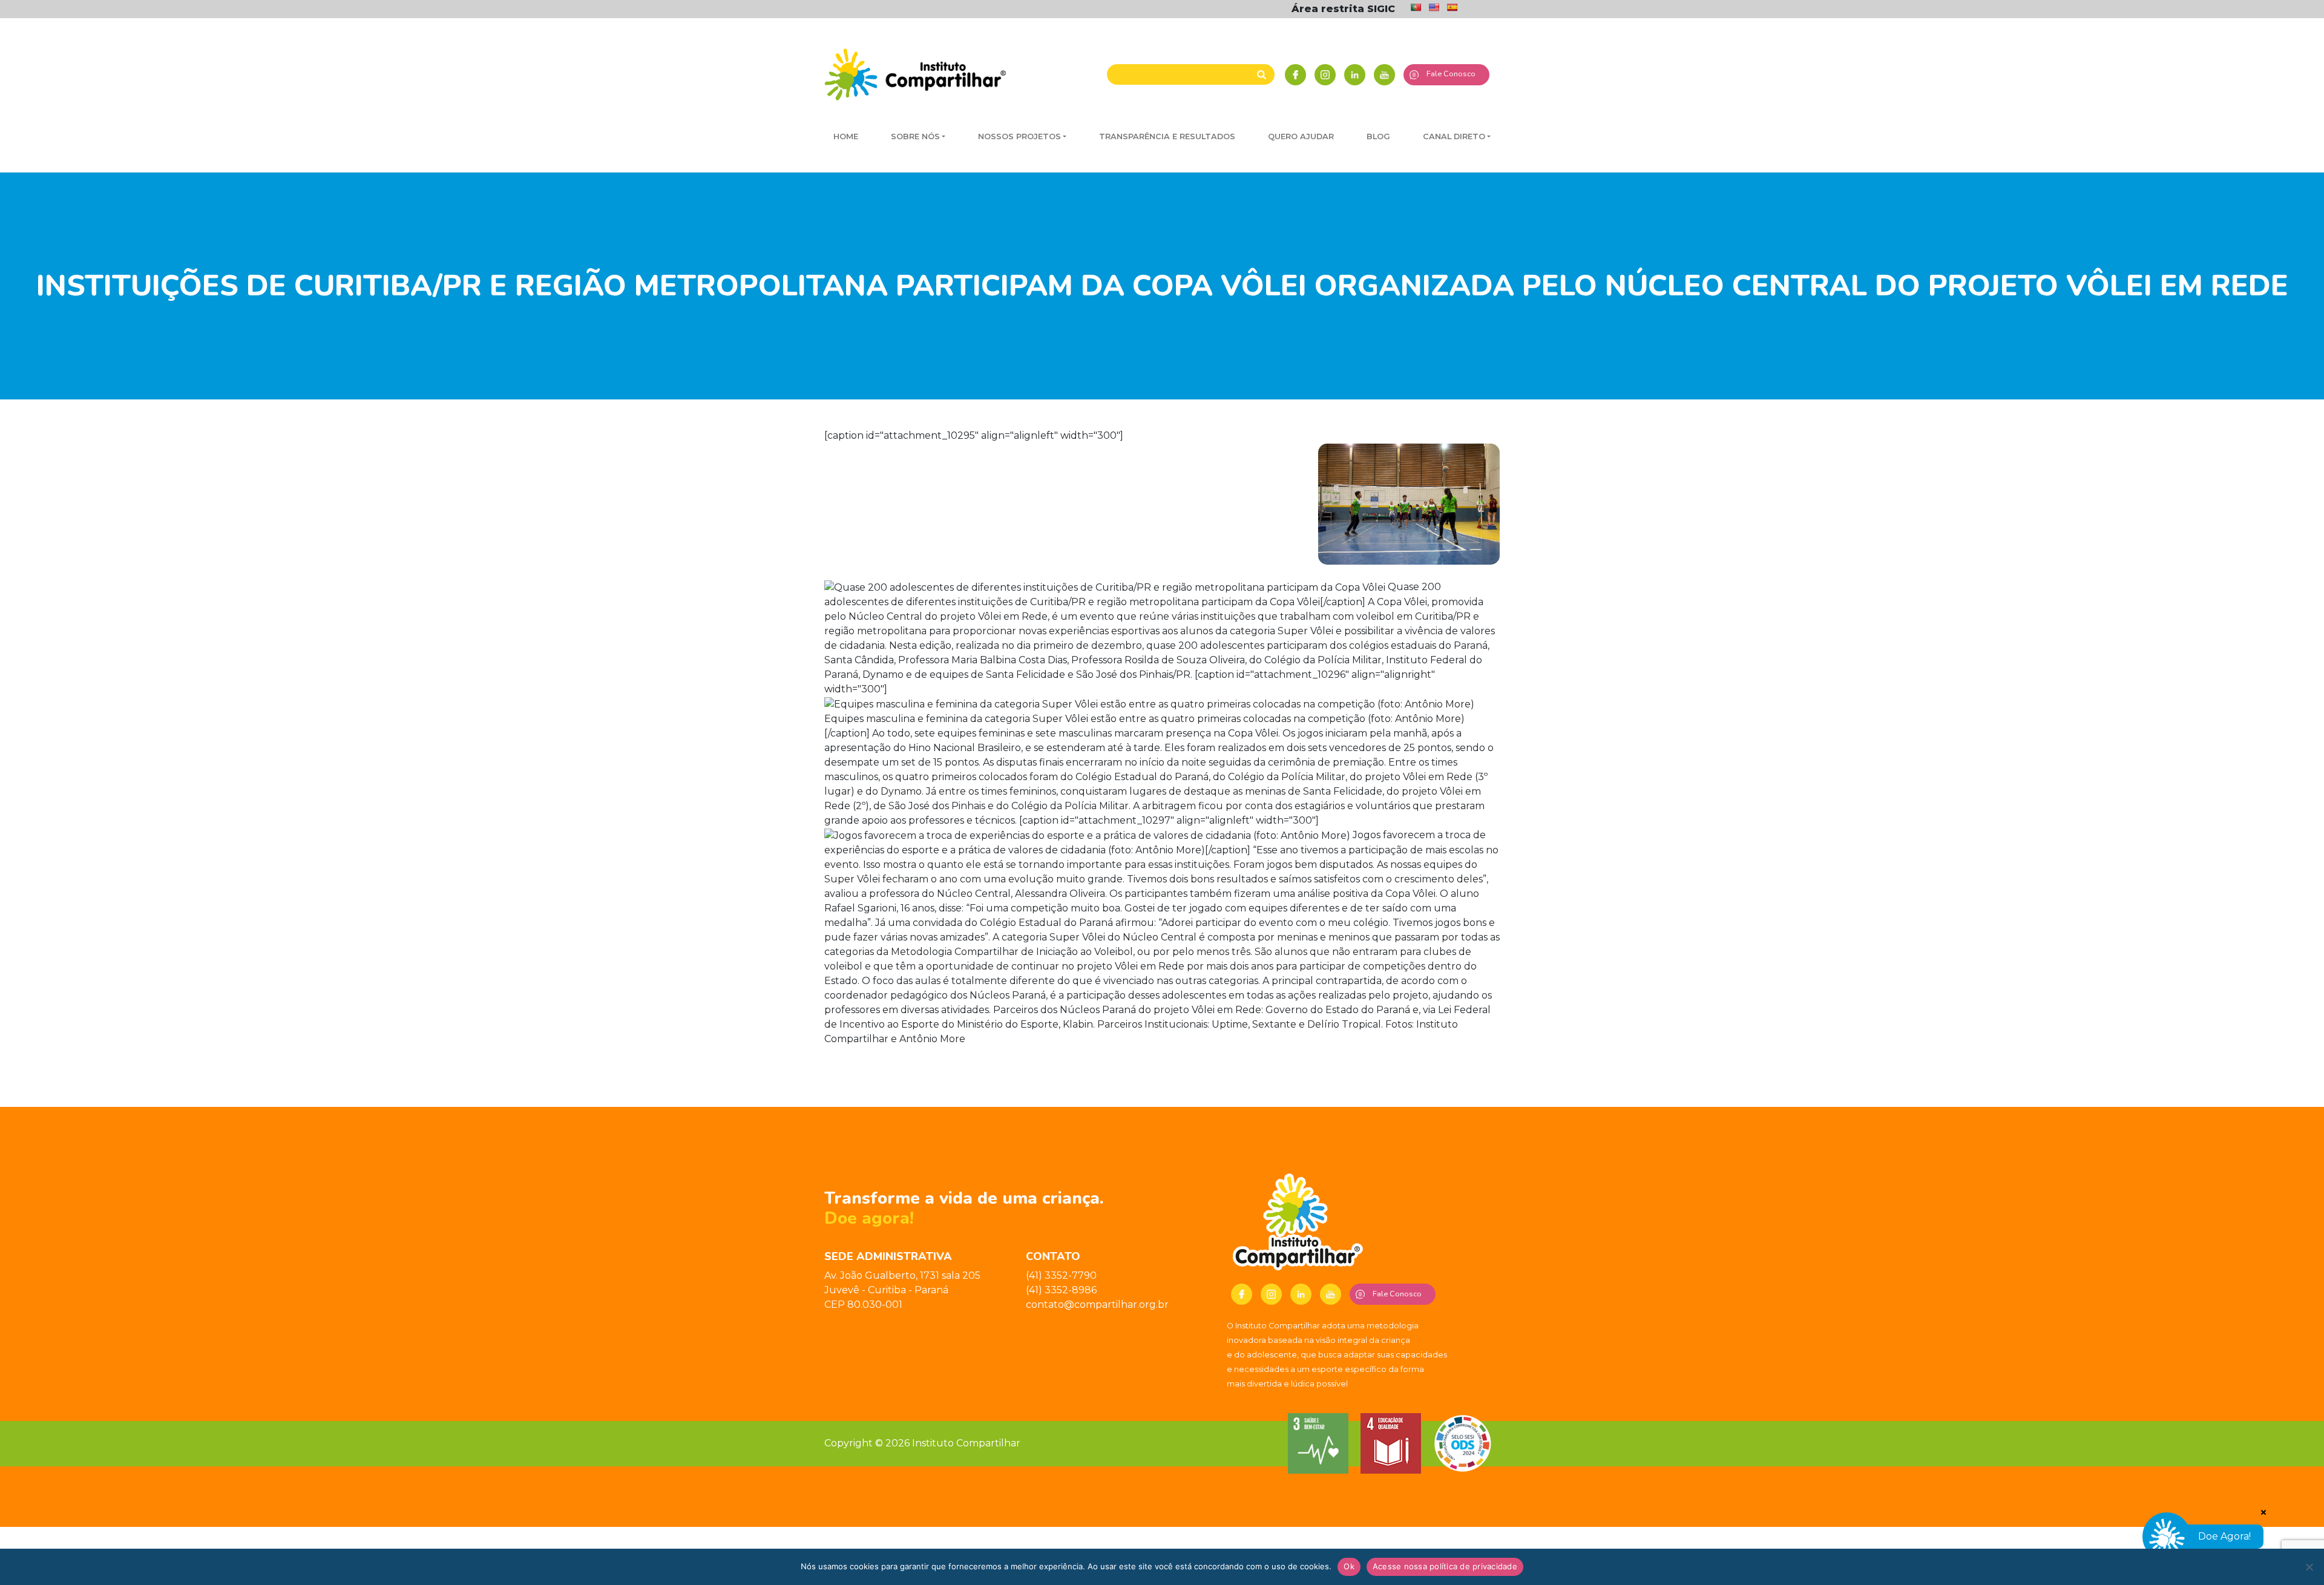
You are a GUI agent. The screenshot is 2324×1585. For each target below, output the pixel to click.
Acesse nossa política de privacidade (1445, 1566)
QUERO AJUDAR (1301, 136)
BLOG (1378, 136)
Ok (1349, 1566)
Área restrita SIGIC (1343, 9)
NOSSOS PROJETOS (1019, 136)
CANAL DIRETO (1454, 136)
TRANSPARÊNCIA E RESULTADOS (1167, 136)
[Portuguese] (1416, 7)
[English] (1434, 7)
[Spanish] (1452, 7)
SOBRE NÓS (915, 136)
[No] (2309, 1567)
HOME (846, 136)
